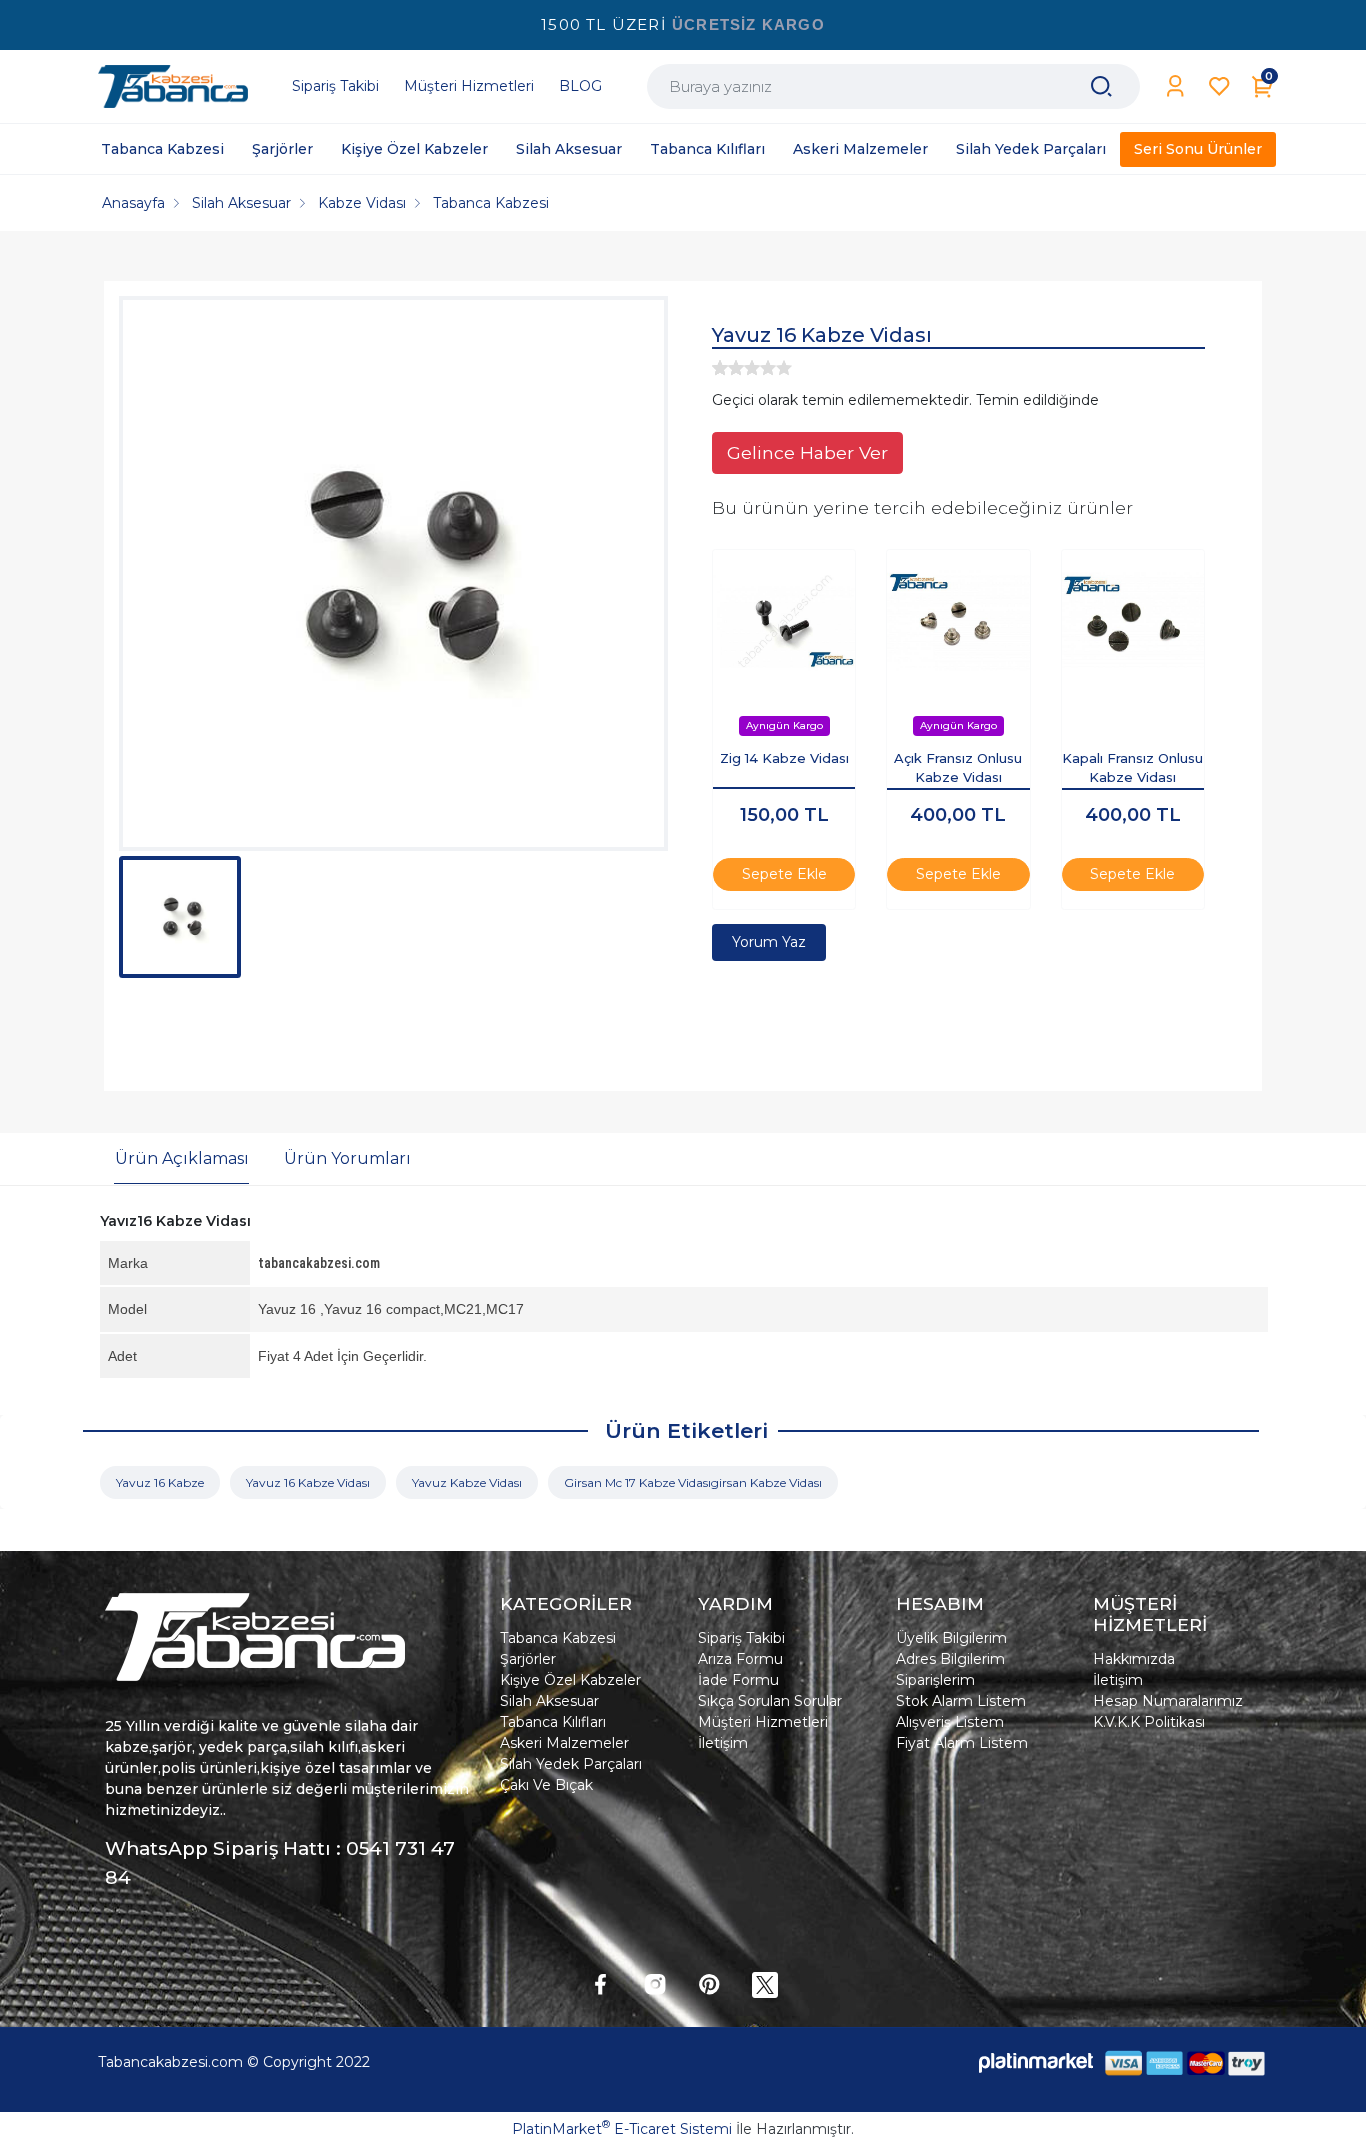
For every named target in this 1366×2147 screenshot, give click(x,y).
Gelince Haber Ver (807, 452)
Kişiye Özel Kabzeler (570, 1680)
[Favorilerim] (1219, 86)
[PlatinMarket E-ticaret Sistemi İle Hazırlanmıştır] (1036, 2062)
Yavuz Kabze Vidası (467, 1482)
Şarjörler (528, 1659)
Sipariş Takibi (741, 1638)
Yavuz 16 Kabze (160, 1482)
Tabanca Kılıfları (553, 1722)
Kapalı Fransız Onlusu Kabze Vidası (1132, 768)
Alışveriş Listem (950, 1722)
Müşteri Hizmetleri (763, 1722)
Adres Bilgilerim (950, 1659)
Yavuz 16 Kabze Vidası (308, 1482)
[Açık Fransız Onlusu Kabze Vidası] (958, 621)
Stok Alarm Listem (961, 1701)
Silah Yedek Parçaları (571, 1764)
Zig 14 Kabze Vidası (784, 758)
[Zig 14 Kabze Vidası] (784, 621)
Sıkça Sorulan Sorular (770, 1701)
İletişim (723, 1743)
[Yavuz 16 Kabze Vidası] (393, 573)
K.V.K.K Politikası (1149, 1722)
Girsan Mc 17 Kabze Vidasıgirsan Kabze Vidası (693, 1482)
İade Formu (738, 1680)
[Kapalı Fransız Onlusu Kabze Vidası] (1133, 621)
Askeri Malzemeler (564, 1743)
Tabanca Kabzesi (558, 1638)
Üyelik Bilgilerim (951, 1638)
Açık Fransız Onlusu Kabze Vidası (958, 768)
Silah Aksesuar (549, 1701)
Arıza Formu (740, 1659)
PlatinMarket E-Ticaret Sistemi (622, 2129)
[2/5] (728, 368)
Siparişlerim (935, 1680)
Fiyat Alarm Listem (962, 1743)
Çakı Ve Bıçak (546, 1785)
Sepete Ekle (784, 874)
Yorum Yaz (769, 942)
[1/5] (720, 368)
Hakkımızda (1134, 1659)
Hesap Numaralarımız (1168, 1701)
